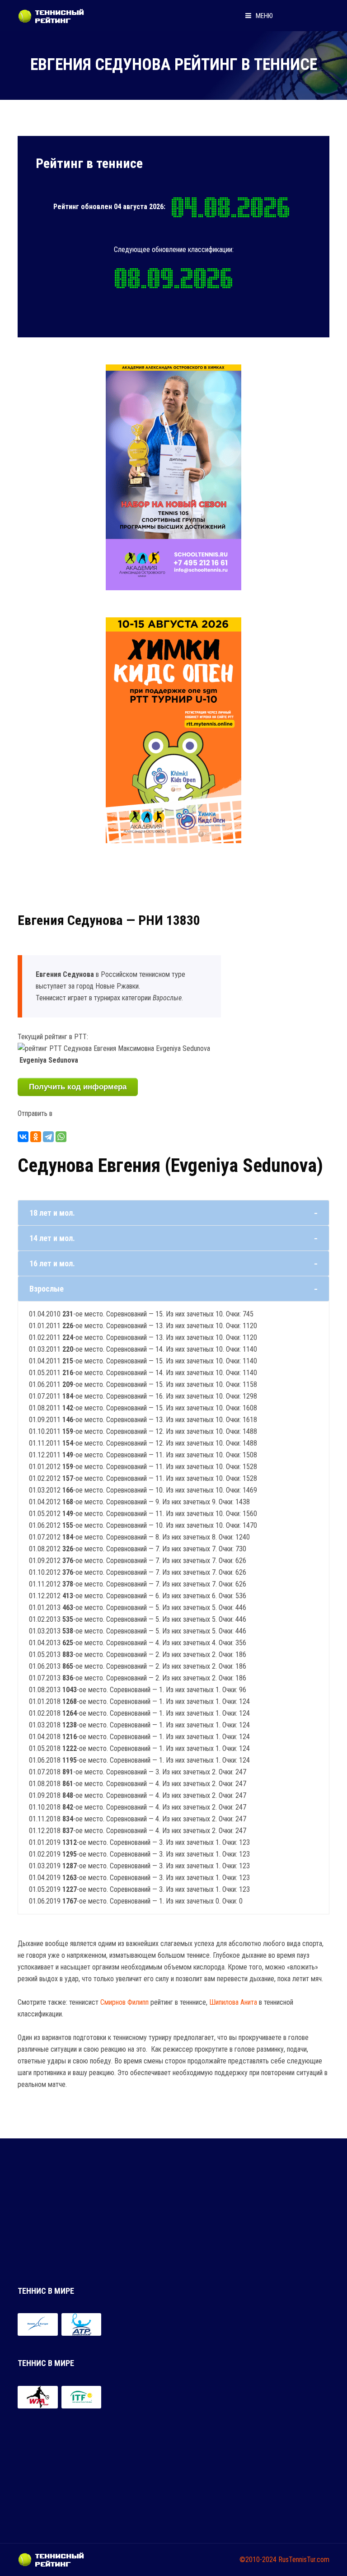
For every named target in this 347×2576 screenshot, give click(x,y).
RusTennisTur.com (304, 2560)
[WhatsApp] (61, 1137)
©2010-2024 (258, 2560)
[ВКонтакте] (23, 1137)
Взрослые (47, 1289)
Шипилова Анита (233, 2002)
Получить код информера (78, 1087)
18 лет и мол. (52, 1213)
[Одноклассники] (36, 1137)
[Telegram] (48, 1137)
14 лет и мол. (52, 1238)
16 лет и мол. (52, 1263)
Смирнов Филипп (124, 2002)
